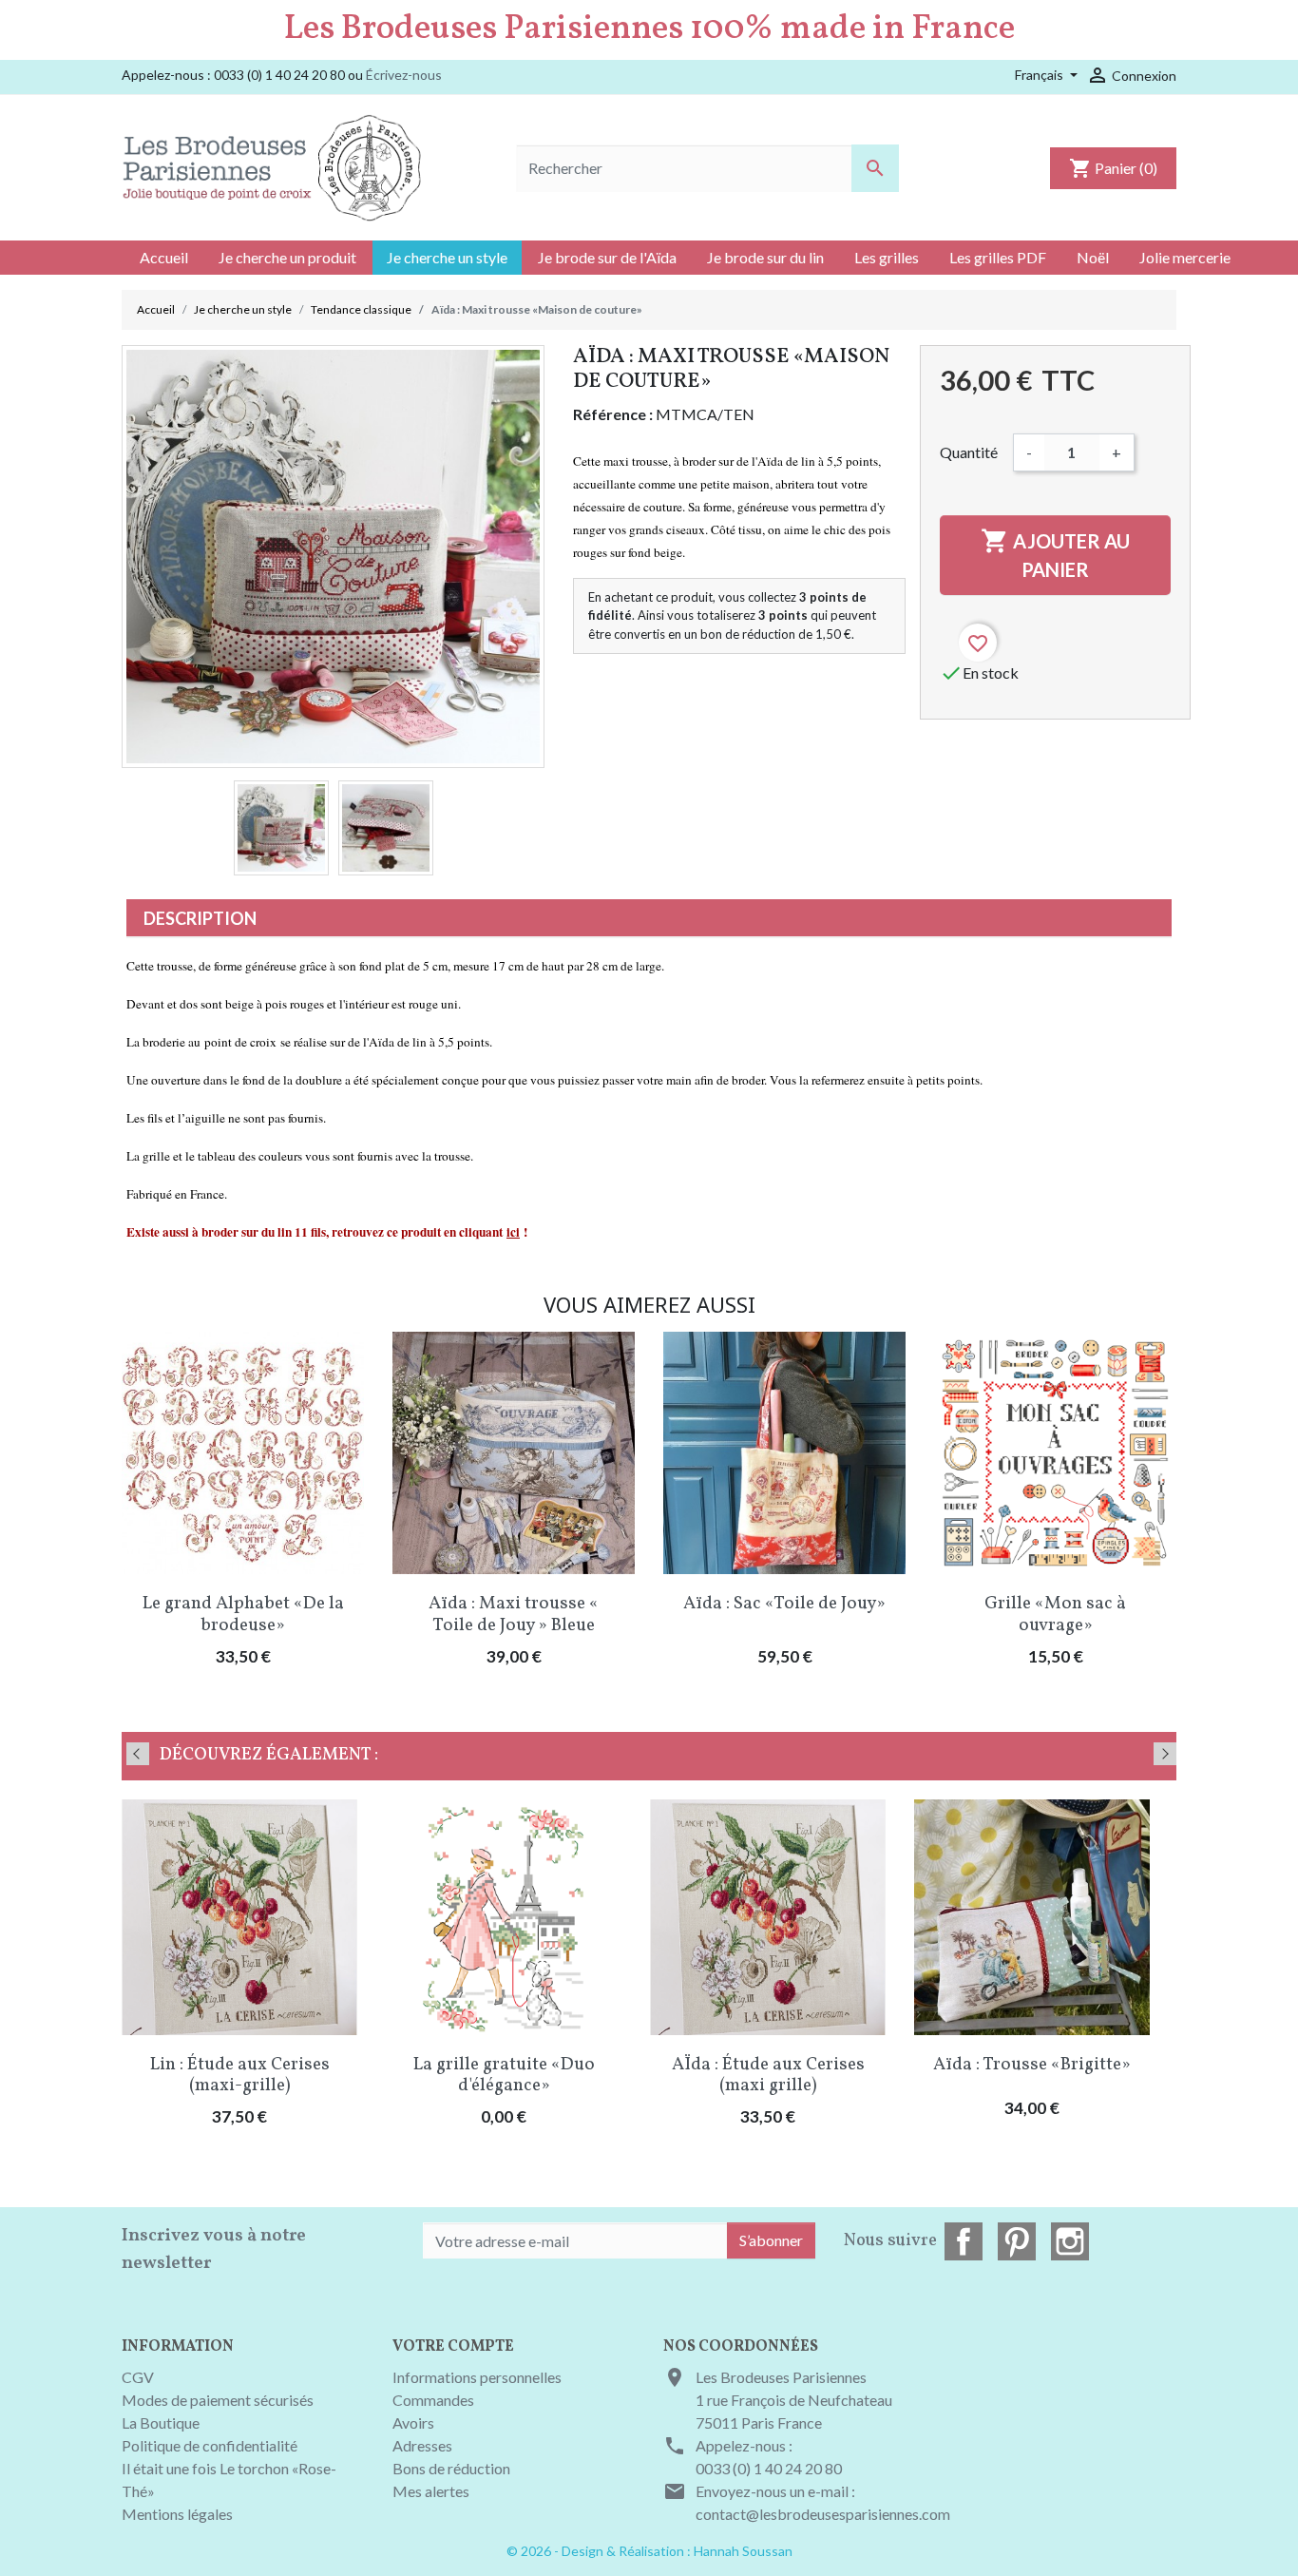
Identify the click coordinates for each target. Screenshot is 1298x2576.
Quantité (969, 452)
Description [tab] (200, 918)
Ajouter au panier (1055, 554)
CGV (138, 2377)
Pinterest (1017, 2241)
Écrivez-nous (404, 75)
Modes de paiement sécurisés (218, 2400)
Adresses (422, 2445)
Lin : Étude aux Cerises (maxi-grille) (240, 2076)
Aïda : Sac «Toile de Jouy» (784, 1604)
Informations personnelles (477, 2377)
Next (1165, 1754)
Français (1040, 75)
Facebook (964, 2241)
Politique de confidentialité (210, 2445)
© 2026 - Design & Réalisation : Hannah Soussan (649, 2551)
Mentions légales (177, 2514)
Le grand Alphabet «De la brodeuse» (243, 1615)
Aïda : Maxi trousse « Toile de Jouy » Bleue (514, 1615)
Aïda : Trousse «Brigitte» (1032, 2065)
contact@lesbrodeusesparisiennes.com (823, 2514)
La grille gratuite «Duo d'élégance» (504, 2076)
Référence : (613, 414)
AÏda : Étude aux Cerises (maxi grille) (768, 2076)
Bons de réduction (451, 2468)
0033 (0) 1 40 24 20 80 (769, 2468)
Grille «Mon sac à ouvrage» (1055, 1615)
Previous (138, 1754)
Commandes (433, 2400)
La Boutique (161, 2422)
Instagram (1070, 2241)
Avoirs (413, 2422)
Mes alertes (431, 2491)
